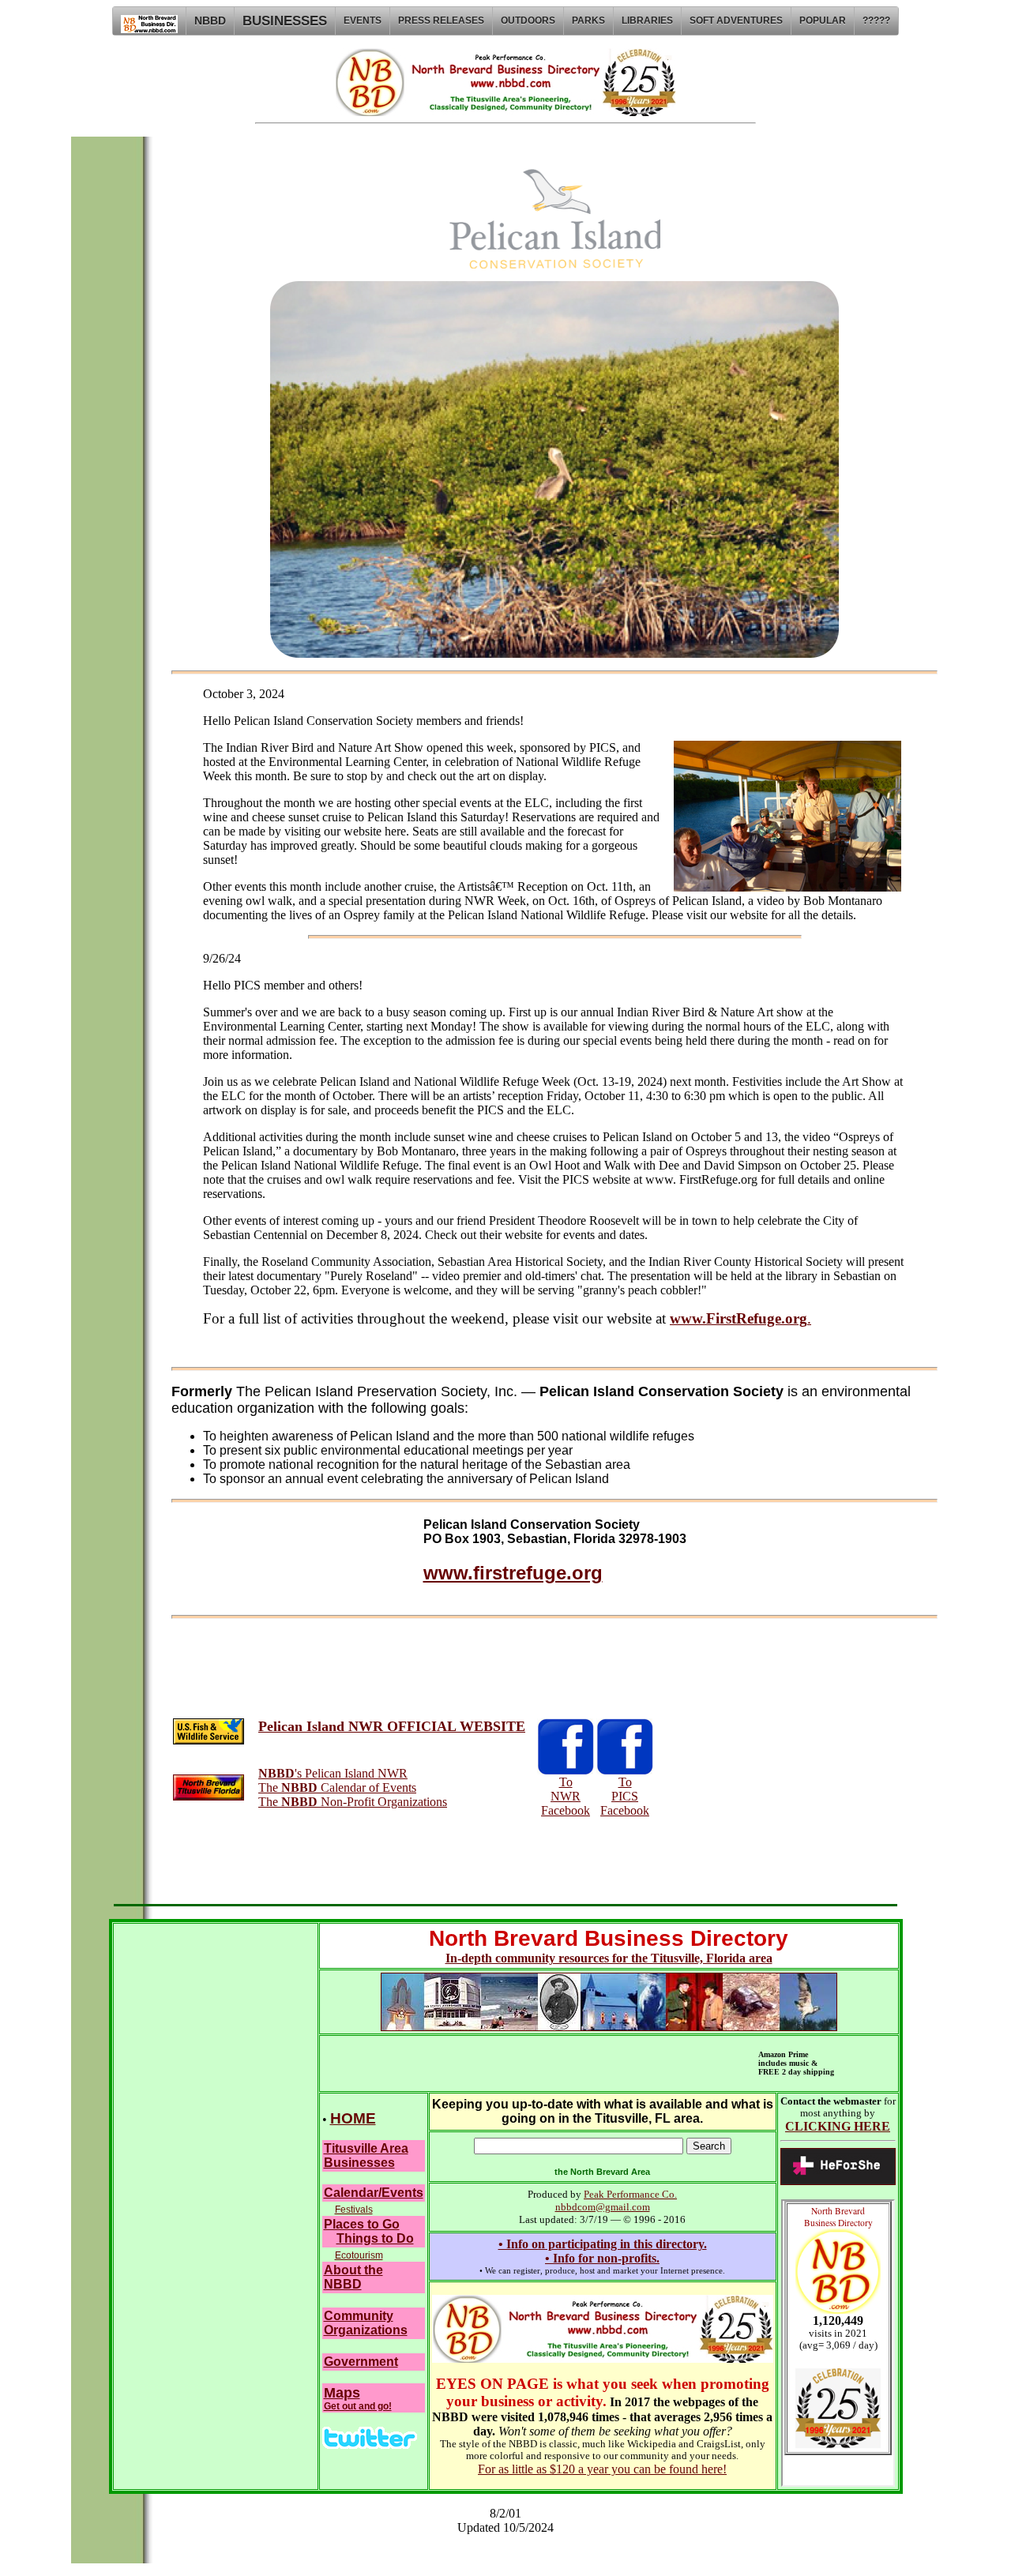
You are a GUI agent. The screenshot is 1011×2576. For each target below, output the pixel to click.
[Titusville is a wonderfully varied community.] (609, 2027)
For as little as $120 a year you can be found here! (602, 2469)
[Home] (149, 21)
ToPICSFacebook (625, 1796)
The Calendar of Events (337, 1787)
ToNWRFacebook (566, 1796)
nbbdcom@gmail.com (603, 2207)
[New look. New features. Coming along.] (603, 2358)
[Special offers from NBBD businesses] (370, 2445)
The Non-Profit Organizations (353, 1802)
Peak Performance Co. (630, 2194)
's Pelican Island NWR (333, 1773)
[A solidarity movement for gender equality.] (838, 2181)
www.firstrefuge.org (513, 1573)
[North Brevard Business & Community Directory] (505, 112)
